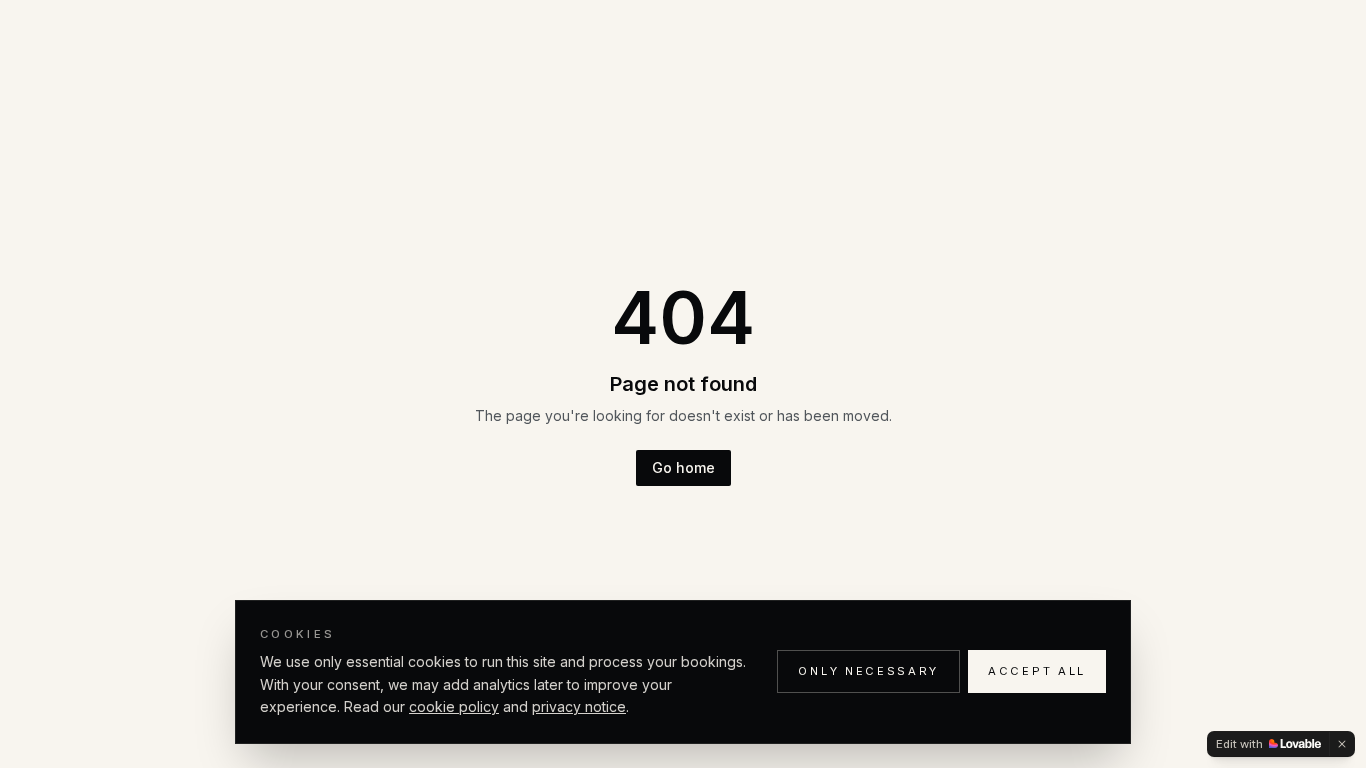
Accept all (1037, 671)
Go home (683, 467)
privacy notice (579, 706)
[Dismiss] (1342, 744)
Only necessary (868, 671)
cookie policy (454, 706)
